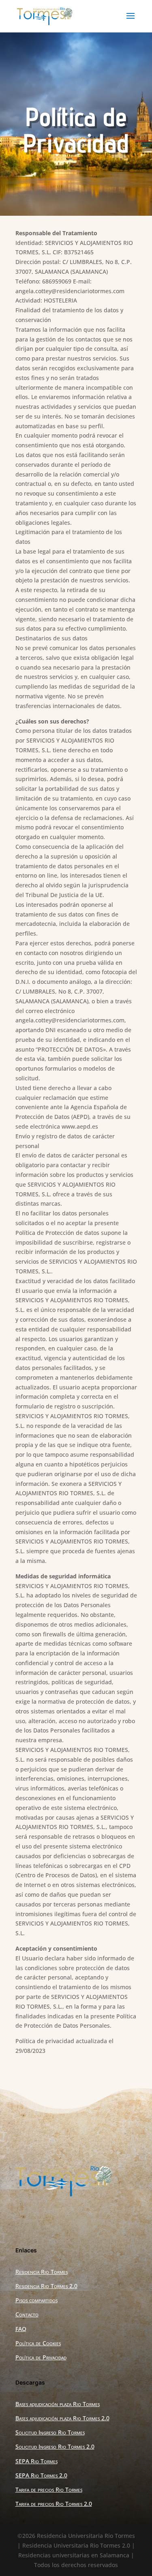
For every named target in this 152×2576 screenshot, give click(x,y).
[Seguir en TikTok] (104, 2219)
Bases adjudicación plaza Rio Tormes (58, 2404)
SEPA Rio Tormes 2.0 (41, 2475)
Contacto (27, 2314)
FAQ (21, 2329)
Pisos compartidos (36, 2300)
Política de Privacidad (41, 2357)
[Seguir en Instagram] (76, 2219)
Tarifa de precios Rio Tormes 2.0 (54, 2504)
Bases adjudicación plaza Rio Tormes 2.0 (62, 2418)
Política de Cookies (38, 2343)
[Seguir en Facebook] (49, 2219)
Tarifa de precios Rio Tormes (49, 2489)
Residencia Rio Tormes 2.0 (46, 2286)
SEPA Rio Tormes (36, 2461)
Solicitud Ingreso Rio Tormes (50, 2432)
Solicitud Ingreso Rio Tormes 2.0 (55, 2446)
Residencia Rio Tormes (42, 2272)
